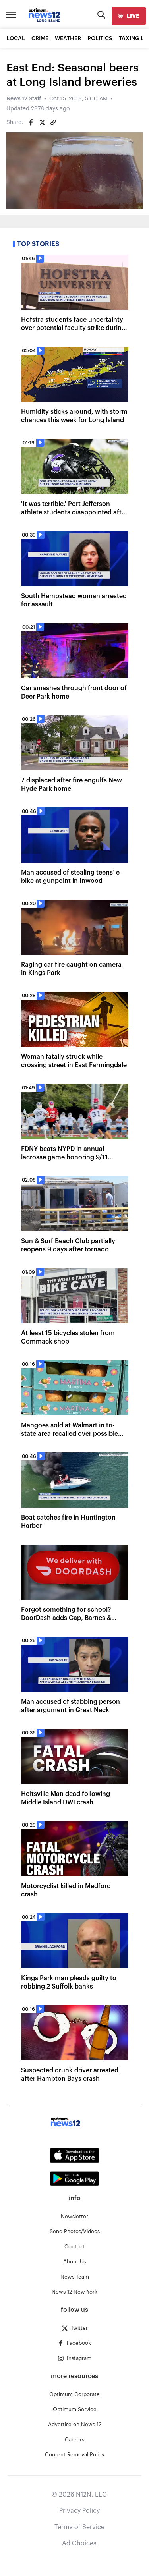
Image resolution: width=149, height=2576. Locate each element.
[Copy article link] (53, 122)
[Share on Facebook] (31, 122)
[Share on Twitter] (42, 122)
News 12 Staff (24, 99)
